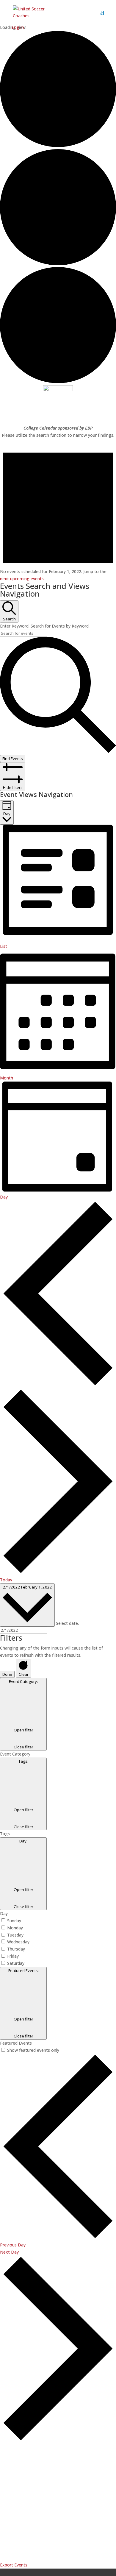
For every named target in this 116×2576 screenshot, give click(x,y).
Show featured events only (33, 2050)
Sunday (14, 1921)
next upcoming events (22, 579)
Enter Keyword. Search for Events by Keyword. (45, 626)
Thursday (16, 1949)
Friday (13, 1956)
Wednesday (18, 1942)
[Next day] (58, 1573)
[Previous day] (58, 1385)
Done (7, 1674)
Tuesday (15, 1935)
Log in (18, 27)
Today (6, 1580)
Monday (15, 1928)
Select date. (67, 1623)
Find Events (13, 759)
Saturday (16, 1963)
